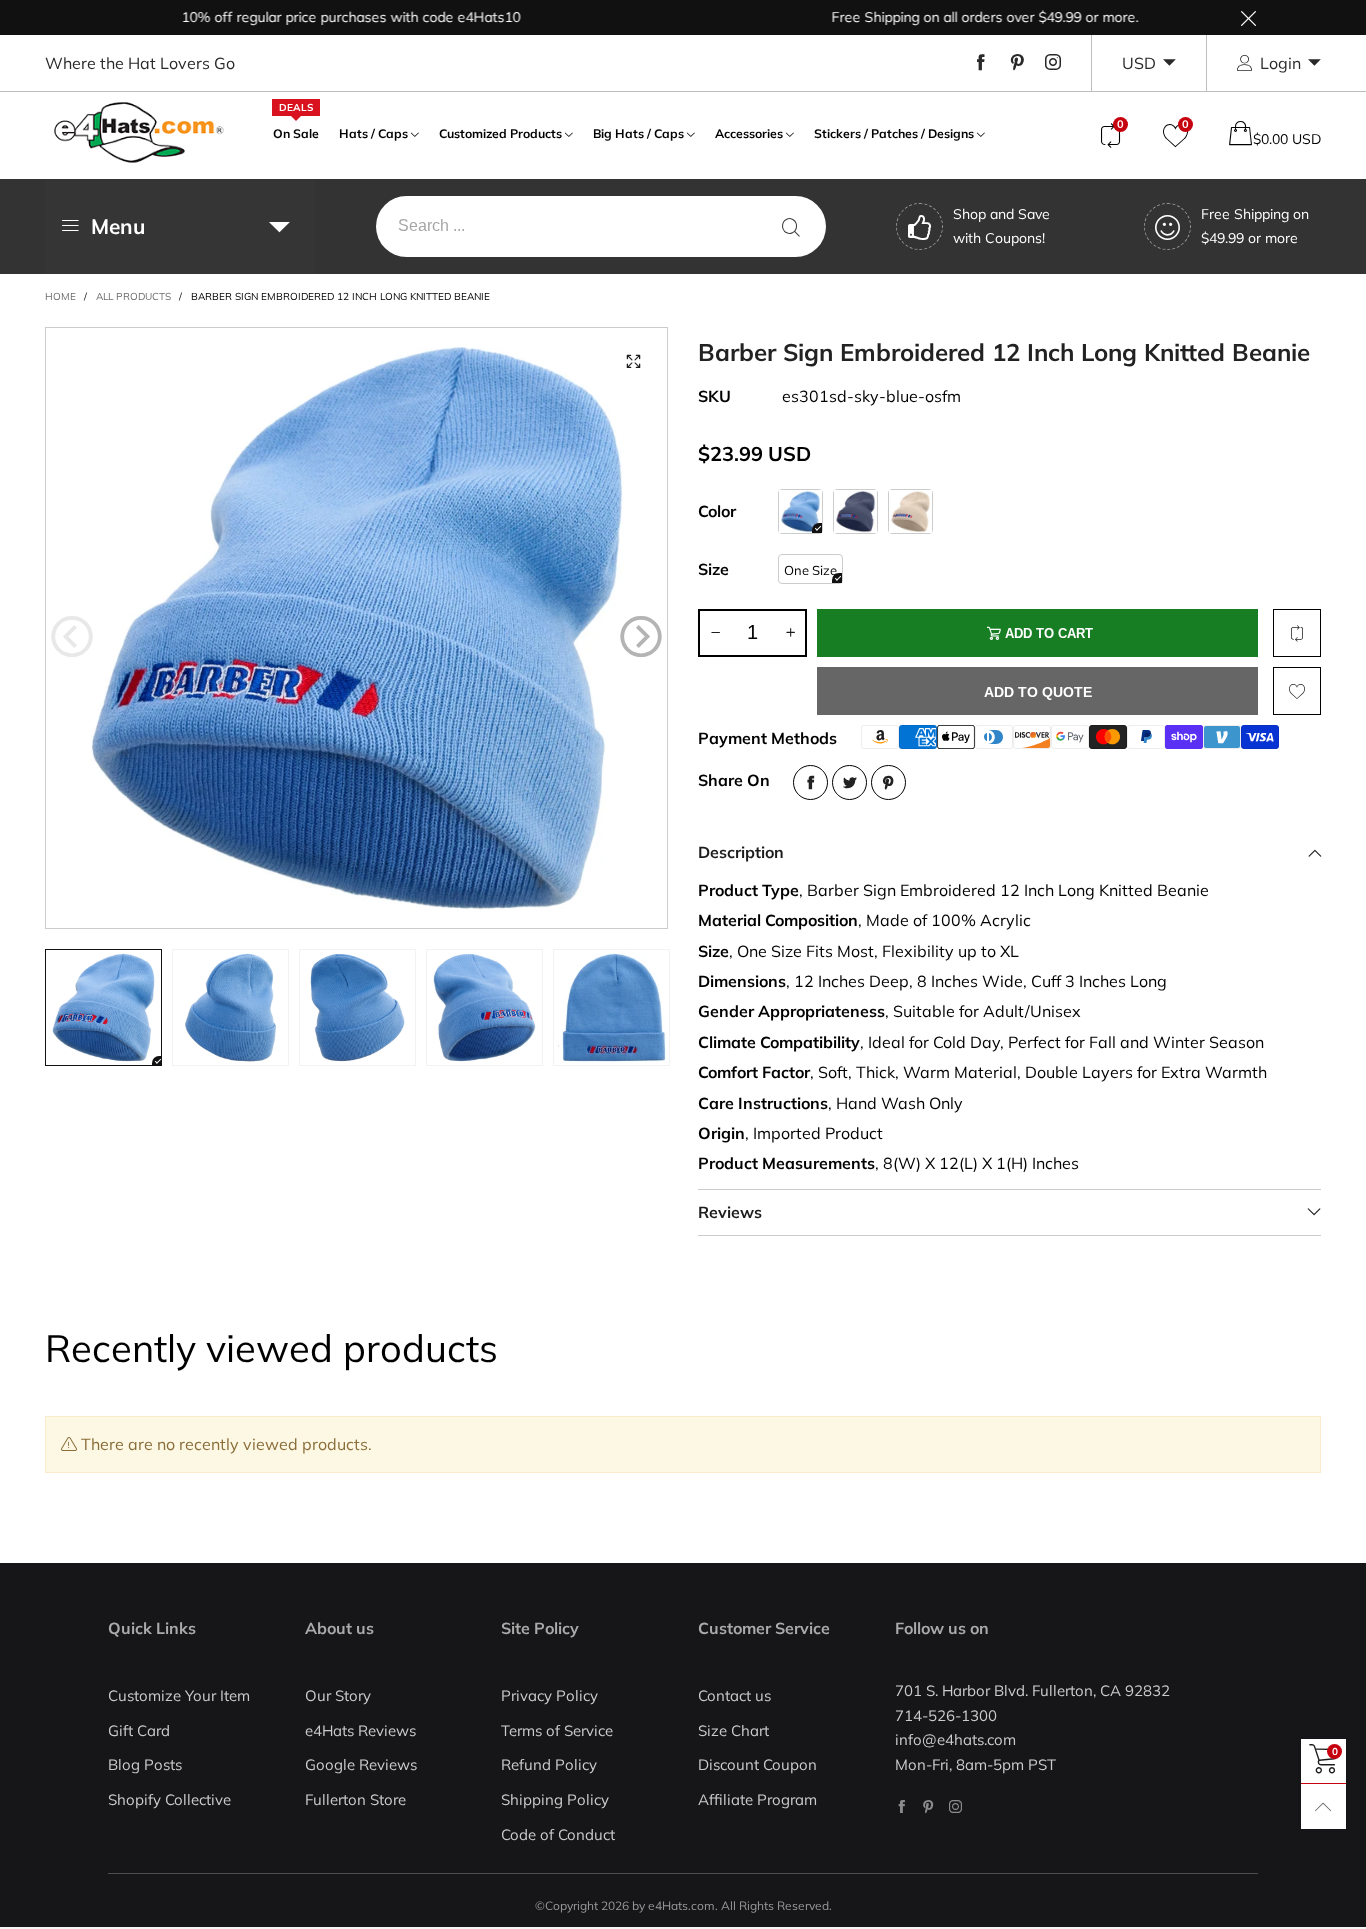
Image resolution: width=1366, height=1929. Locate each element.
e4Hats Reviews (360, 1730)
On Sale (296, 131)
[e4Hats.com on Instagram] (955, 1806)
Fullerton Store (355, 1799)
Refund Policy (549, 1764)
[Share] (810, 782)
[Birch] (910, 511)
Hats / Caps (373, 133)
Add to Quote (1038, 692)
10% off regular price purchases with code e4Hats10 (319, 17)
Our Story (338, 1695)
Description (741, 852)
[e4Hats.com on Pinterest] (928, 1806)
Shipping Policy (555, 1799)
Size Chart (733, 1730)
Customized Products (500, 133)
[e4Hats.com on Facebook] (901, 1806)
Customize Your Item (179, 1695)
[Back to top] (1323, 1806)
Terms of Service (557, 1730)
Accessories (749, 133)
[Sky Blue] (800, 511)
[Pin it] (888, 782)
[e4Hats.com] (139, 132)
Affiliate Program (757, 1799)
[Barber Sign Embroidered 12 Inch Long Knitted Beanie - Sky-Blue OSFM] (357, 628)
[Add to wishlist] (1297, 691)
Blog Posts (145, 1764)
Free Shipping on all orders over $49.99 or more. (953, 17)
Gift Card (139, 1730)
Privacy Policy (549, 1695)
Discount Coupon (757, 1764)
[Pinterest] (1017, 63)
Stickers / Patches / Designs (894, 133)
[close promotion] (1248, 17)
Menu (118, 226)
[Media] (633, 362)
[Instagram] (1053, 63)
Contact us (734, 1695)
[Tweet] (849, 782)
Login (1280, 63)
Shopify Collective (169, 1799)
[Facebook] (981, 63)
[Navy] (855, 511)
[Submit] (791, 226)
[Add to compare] (1297, 633)
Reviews (730, 1212)
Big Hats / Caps (638, 133)
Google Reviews (361, 1764)
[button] (72, 637)
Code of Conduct (558, 1834)
